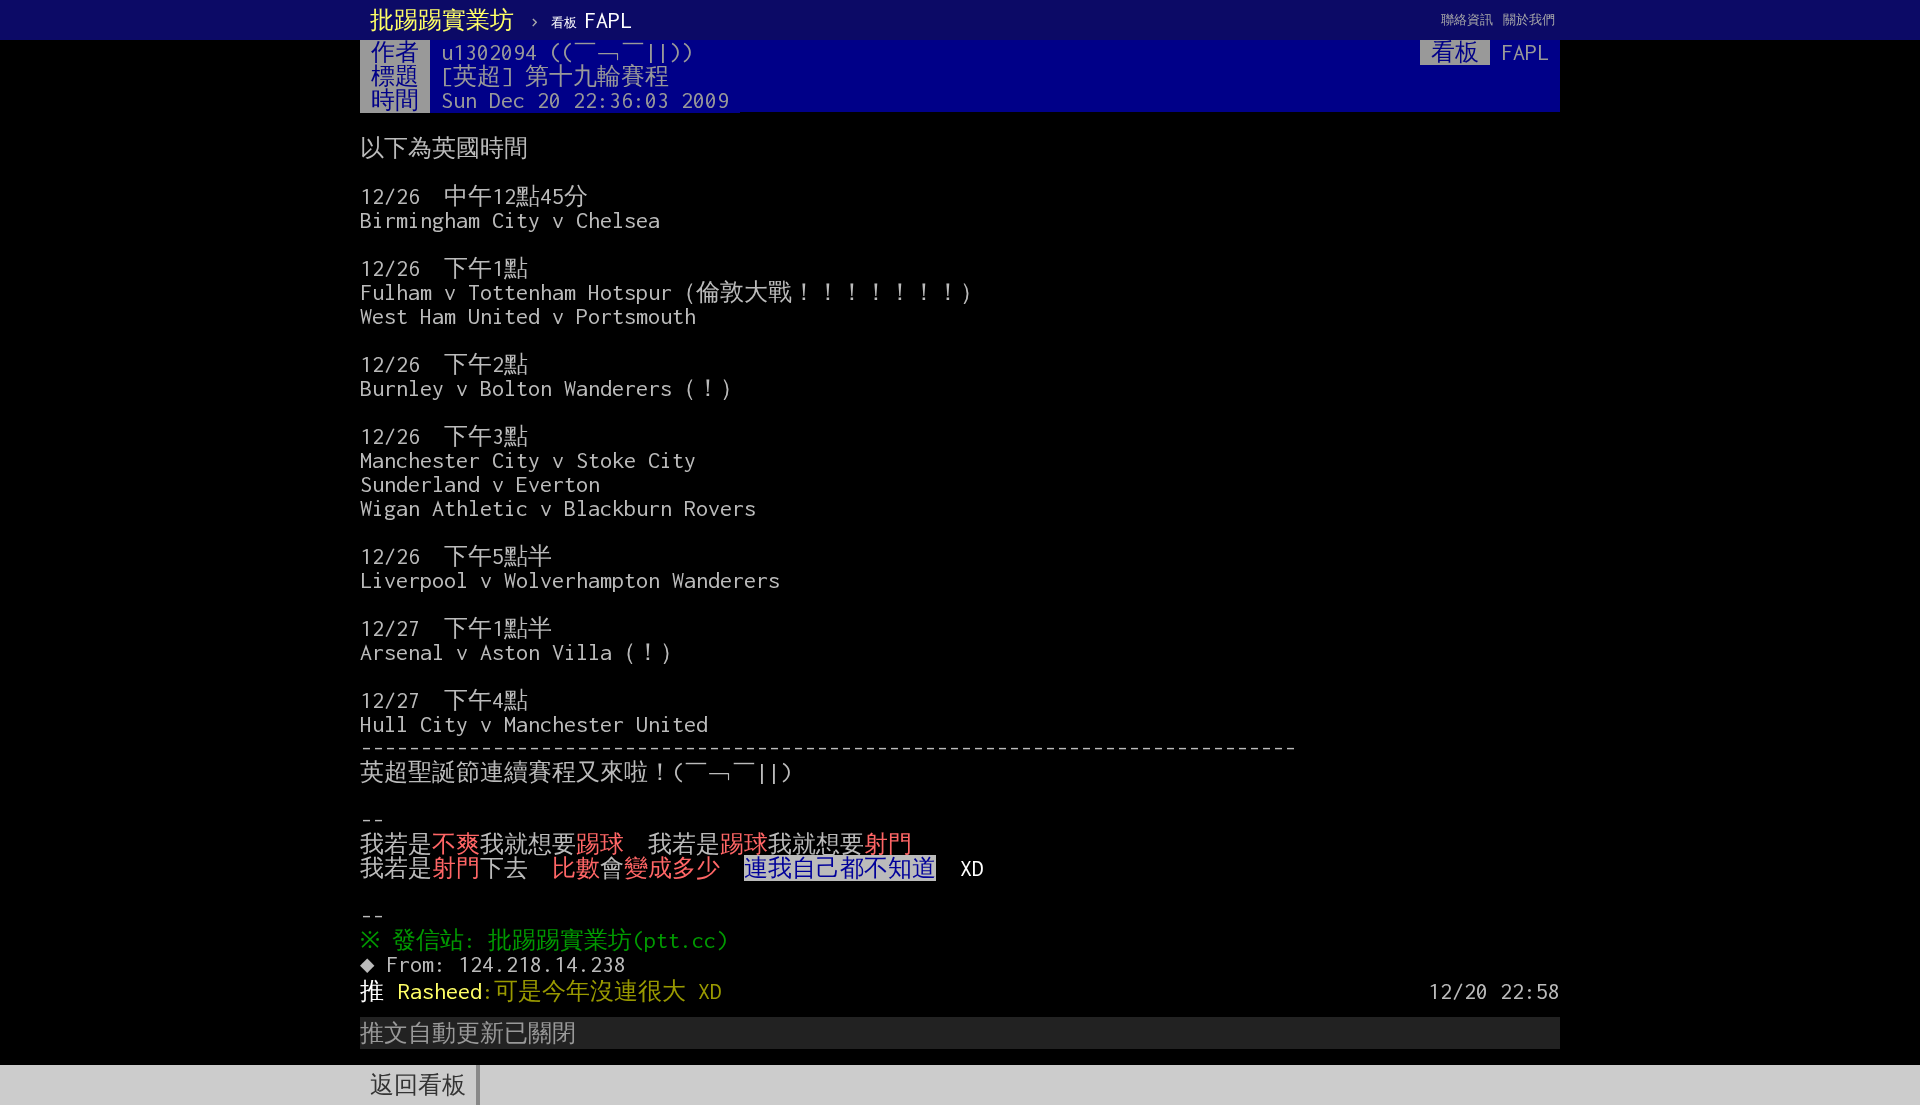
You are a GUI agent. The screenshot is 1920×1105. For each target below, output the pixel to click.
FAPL (591, 20)
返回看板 (418, 1085)
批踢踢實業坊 (442, 20)
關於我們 (1529, 19)
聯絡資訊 (1467, 19)
